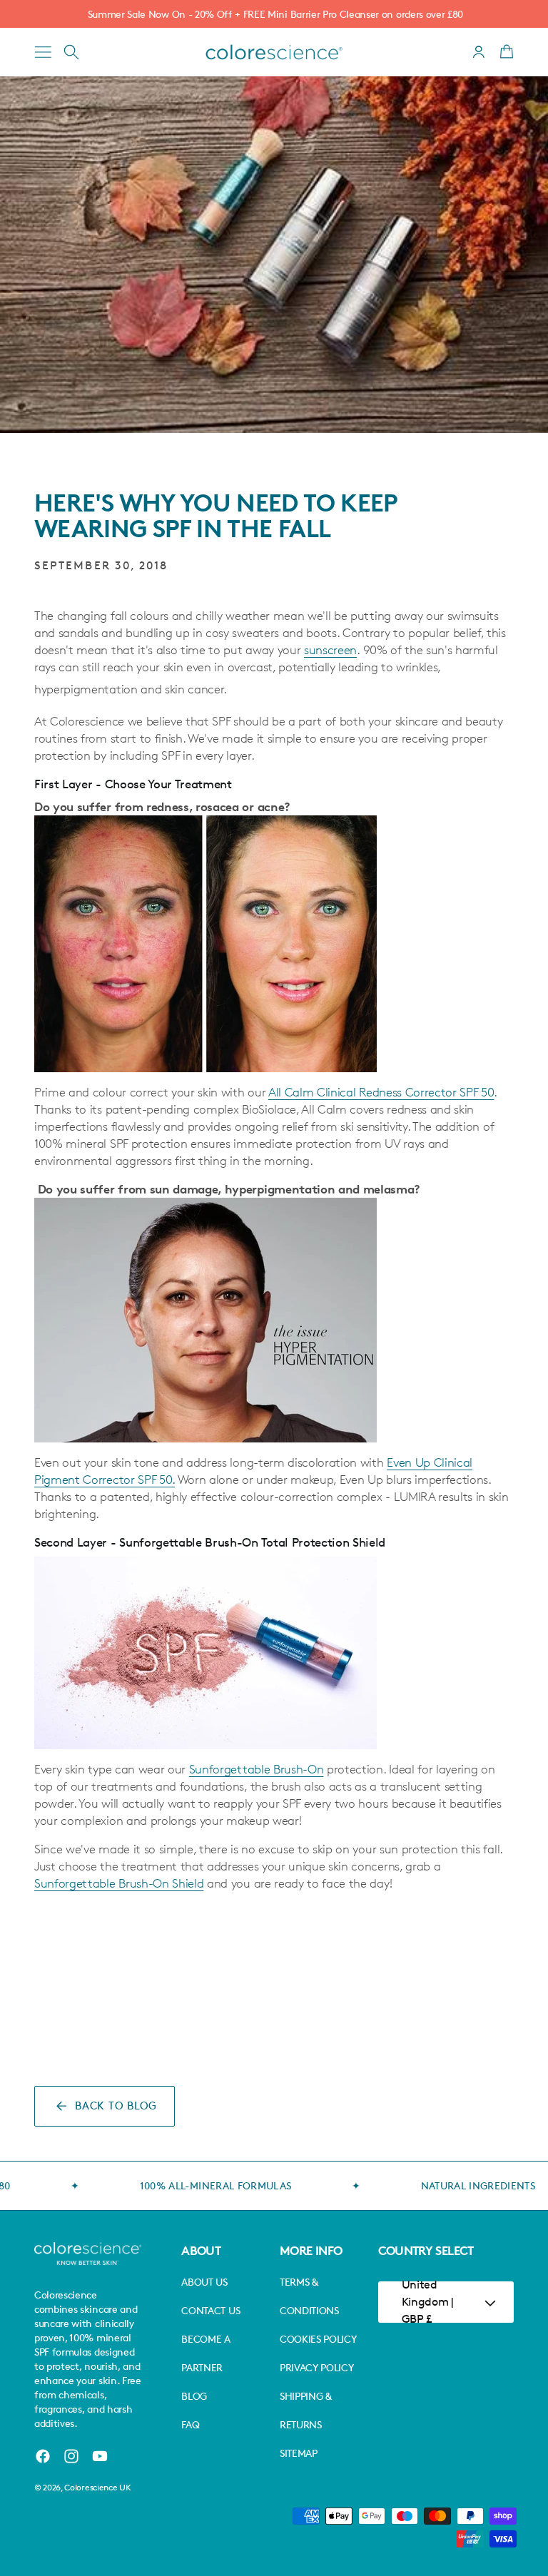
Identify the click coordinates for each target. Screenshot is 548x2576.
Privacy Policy (317, 2367)
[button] (43, 52)
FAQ (190, 2424)
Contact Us (210, 2310)
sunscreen (330, 650)
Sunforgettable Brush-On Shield (119, 1883)
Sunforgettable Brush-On (257, 1769)
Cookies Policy (318, 2339)
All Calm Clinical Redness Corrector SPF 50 (381, 1092)
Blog (194, 2396)
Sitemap (299, 2453)
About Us (204, 2282)
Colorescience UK (97, 2487)
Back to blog (116, 2106)
